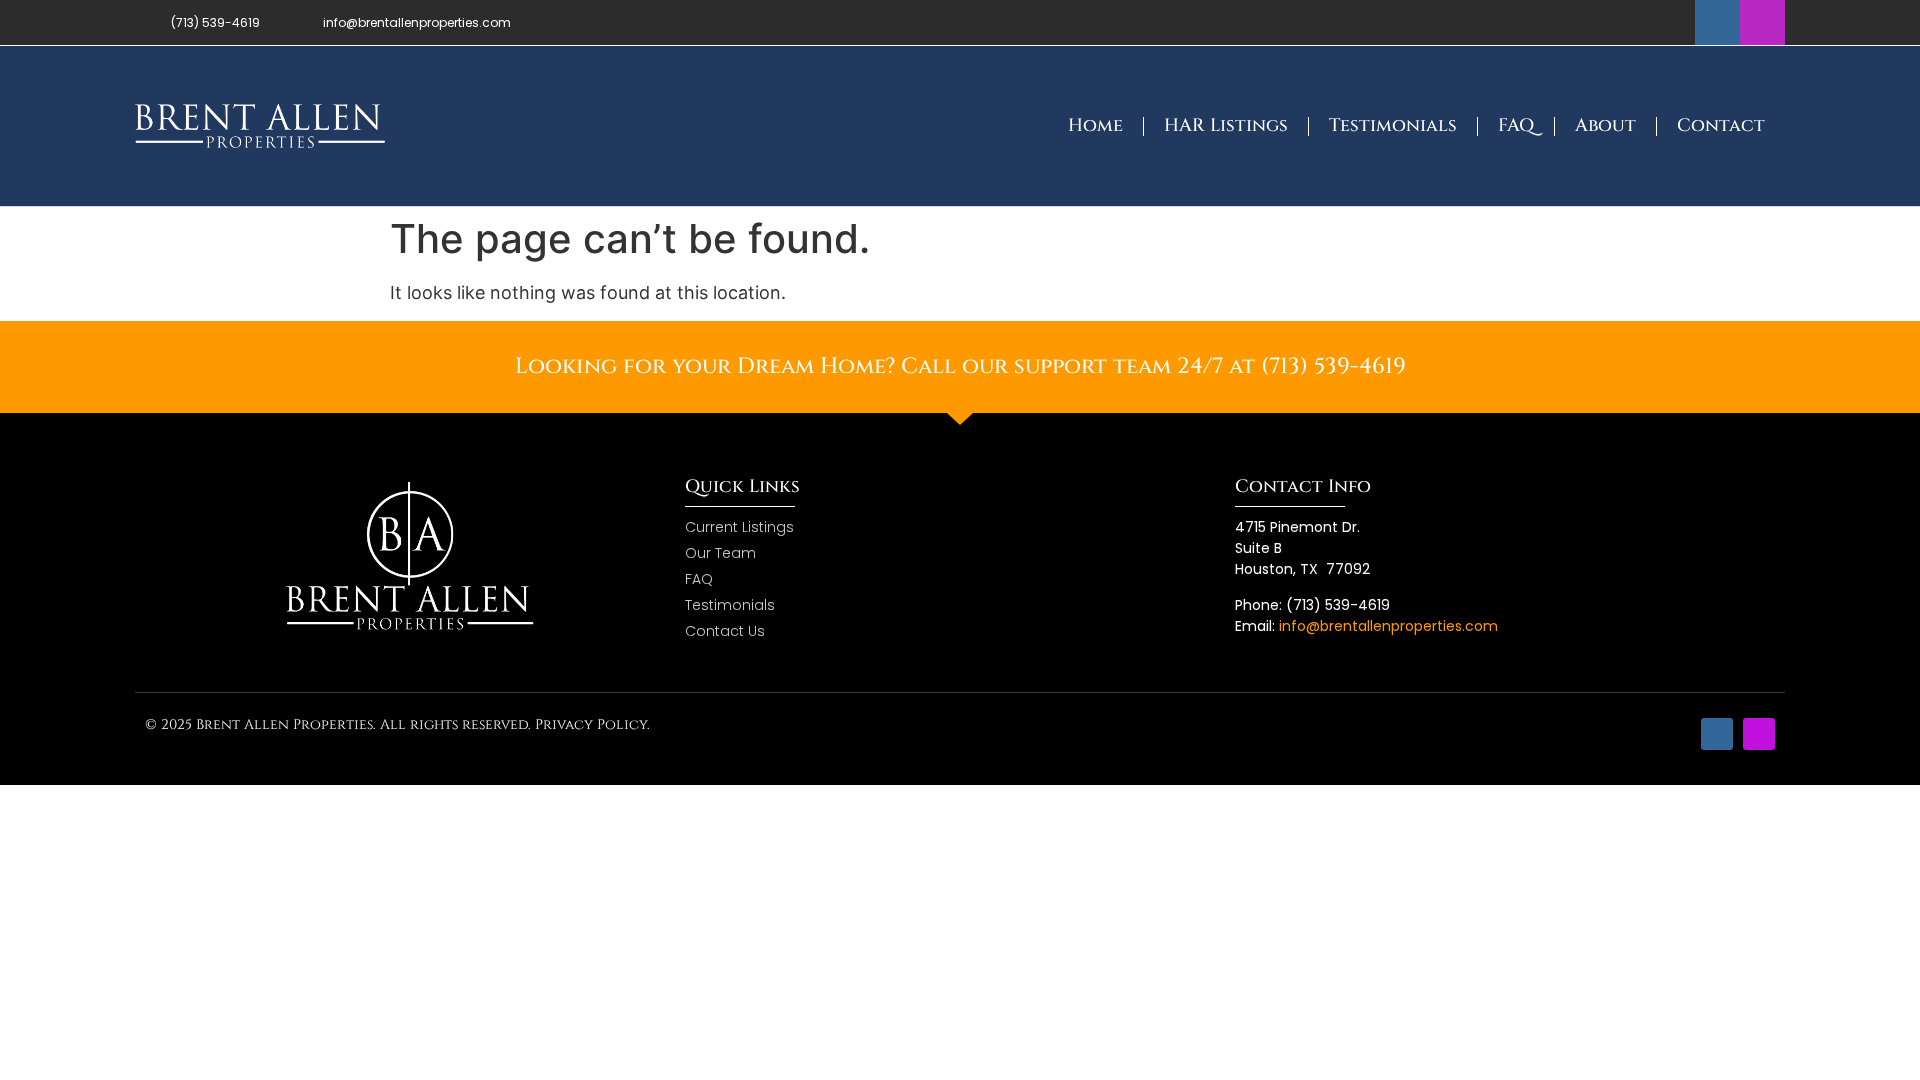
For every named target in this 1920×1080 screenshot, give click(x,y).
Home (1095, 125)
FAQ (1516, 125)
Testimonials (1393, 125)
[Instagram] (1762, 22)
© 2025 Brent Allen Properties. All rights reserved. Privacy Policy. (397, 724)
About (1605, 125)
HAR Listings (1226, 125)
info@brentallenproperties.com (1388, 626)
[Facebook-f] (1717, 22)
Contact (1721, 125)
